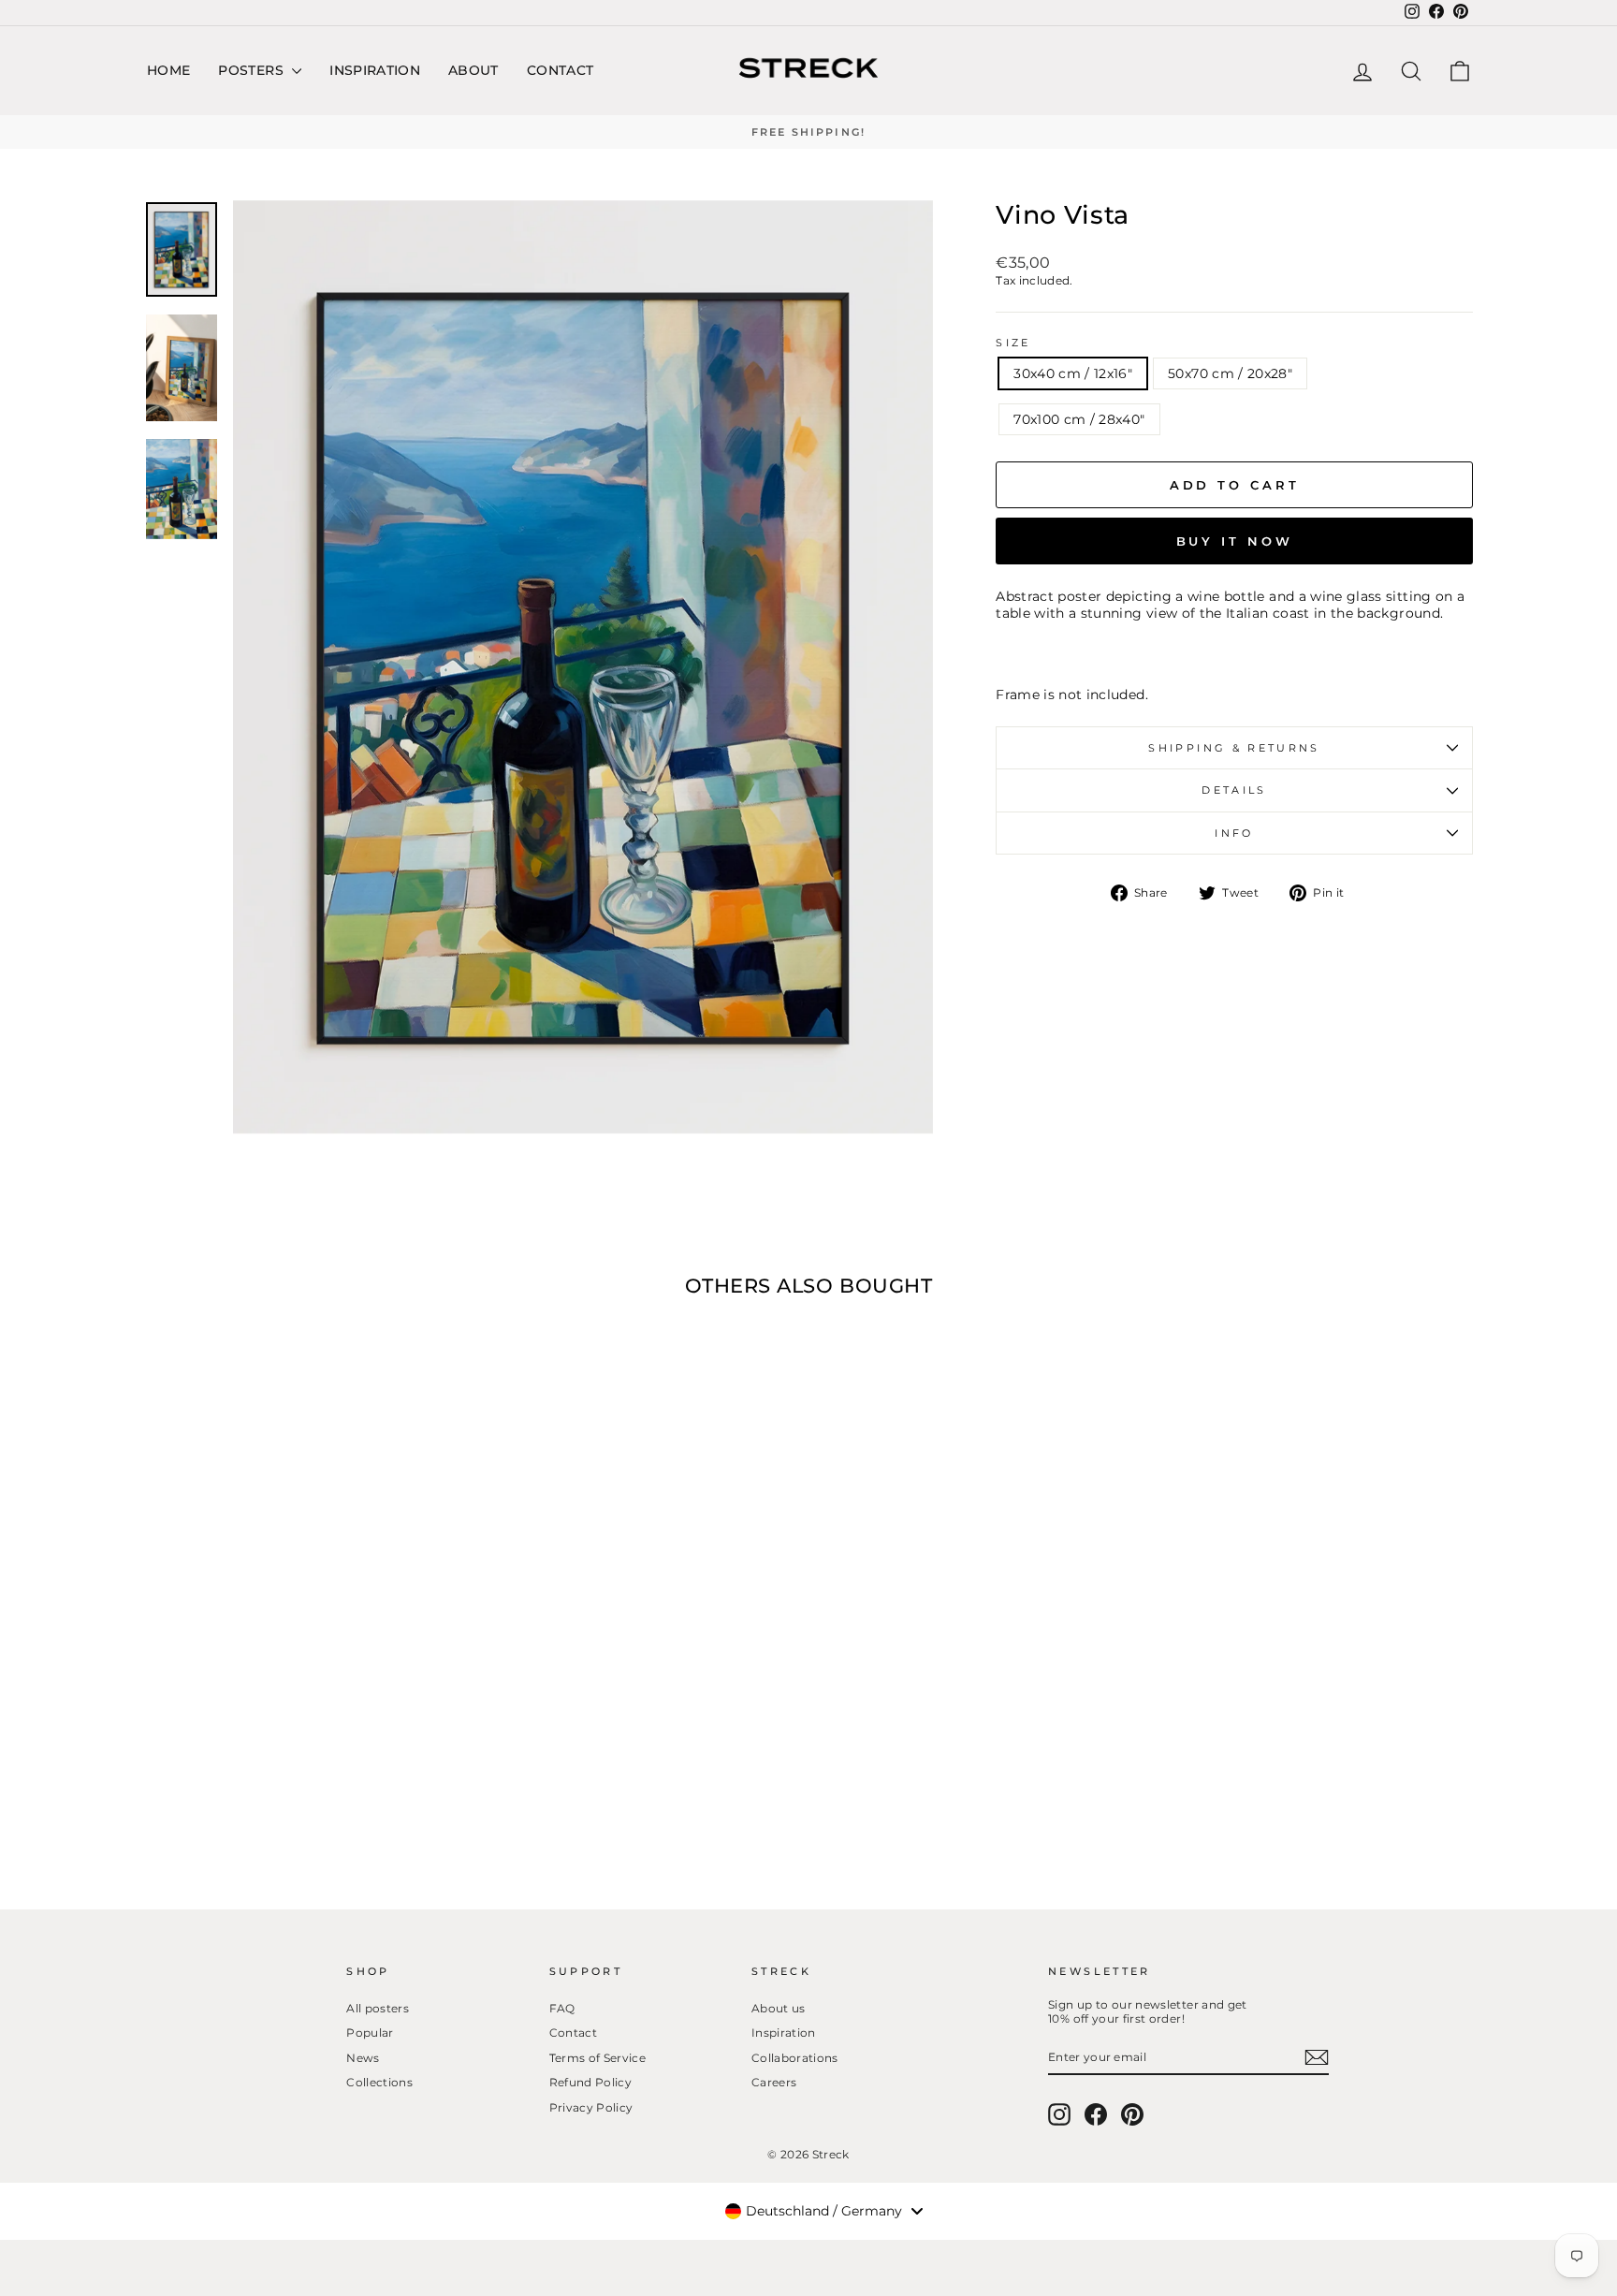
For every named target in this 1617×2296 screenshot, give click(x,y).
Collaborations (795, 2058)
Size (1013, 343)
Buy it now (1235, 541)
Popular (370, 2033)
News (363, 2058)
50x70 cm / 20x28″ (1230, 373)
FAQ (562, 2008)
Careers (774, 2082)
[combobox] (823, 2211)
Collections (379, 2082)
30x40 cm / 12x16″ (1073, 373)
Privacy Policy (591, 2107)
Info (1234, 833)
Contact (560, 70)
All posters (378, 2008)
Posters (253, 70)
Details (1234, 790)
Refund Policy (591, 2082)
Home (168, 70)
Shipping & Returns (1234, 748)
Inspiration (375, 70)
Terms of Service (598, 2058)
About (473, 70)
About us (779, 2008)
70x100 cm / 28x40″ (1079, 419)
